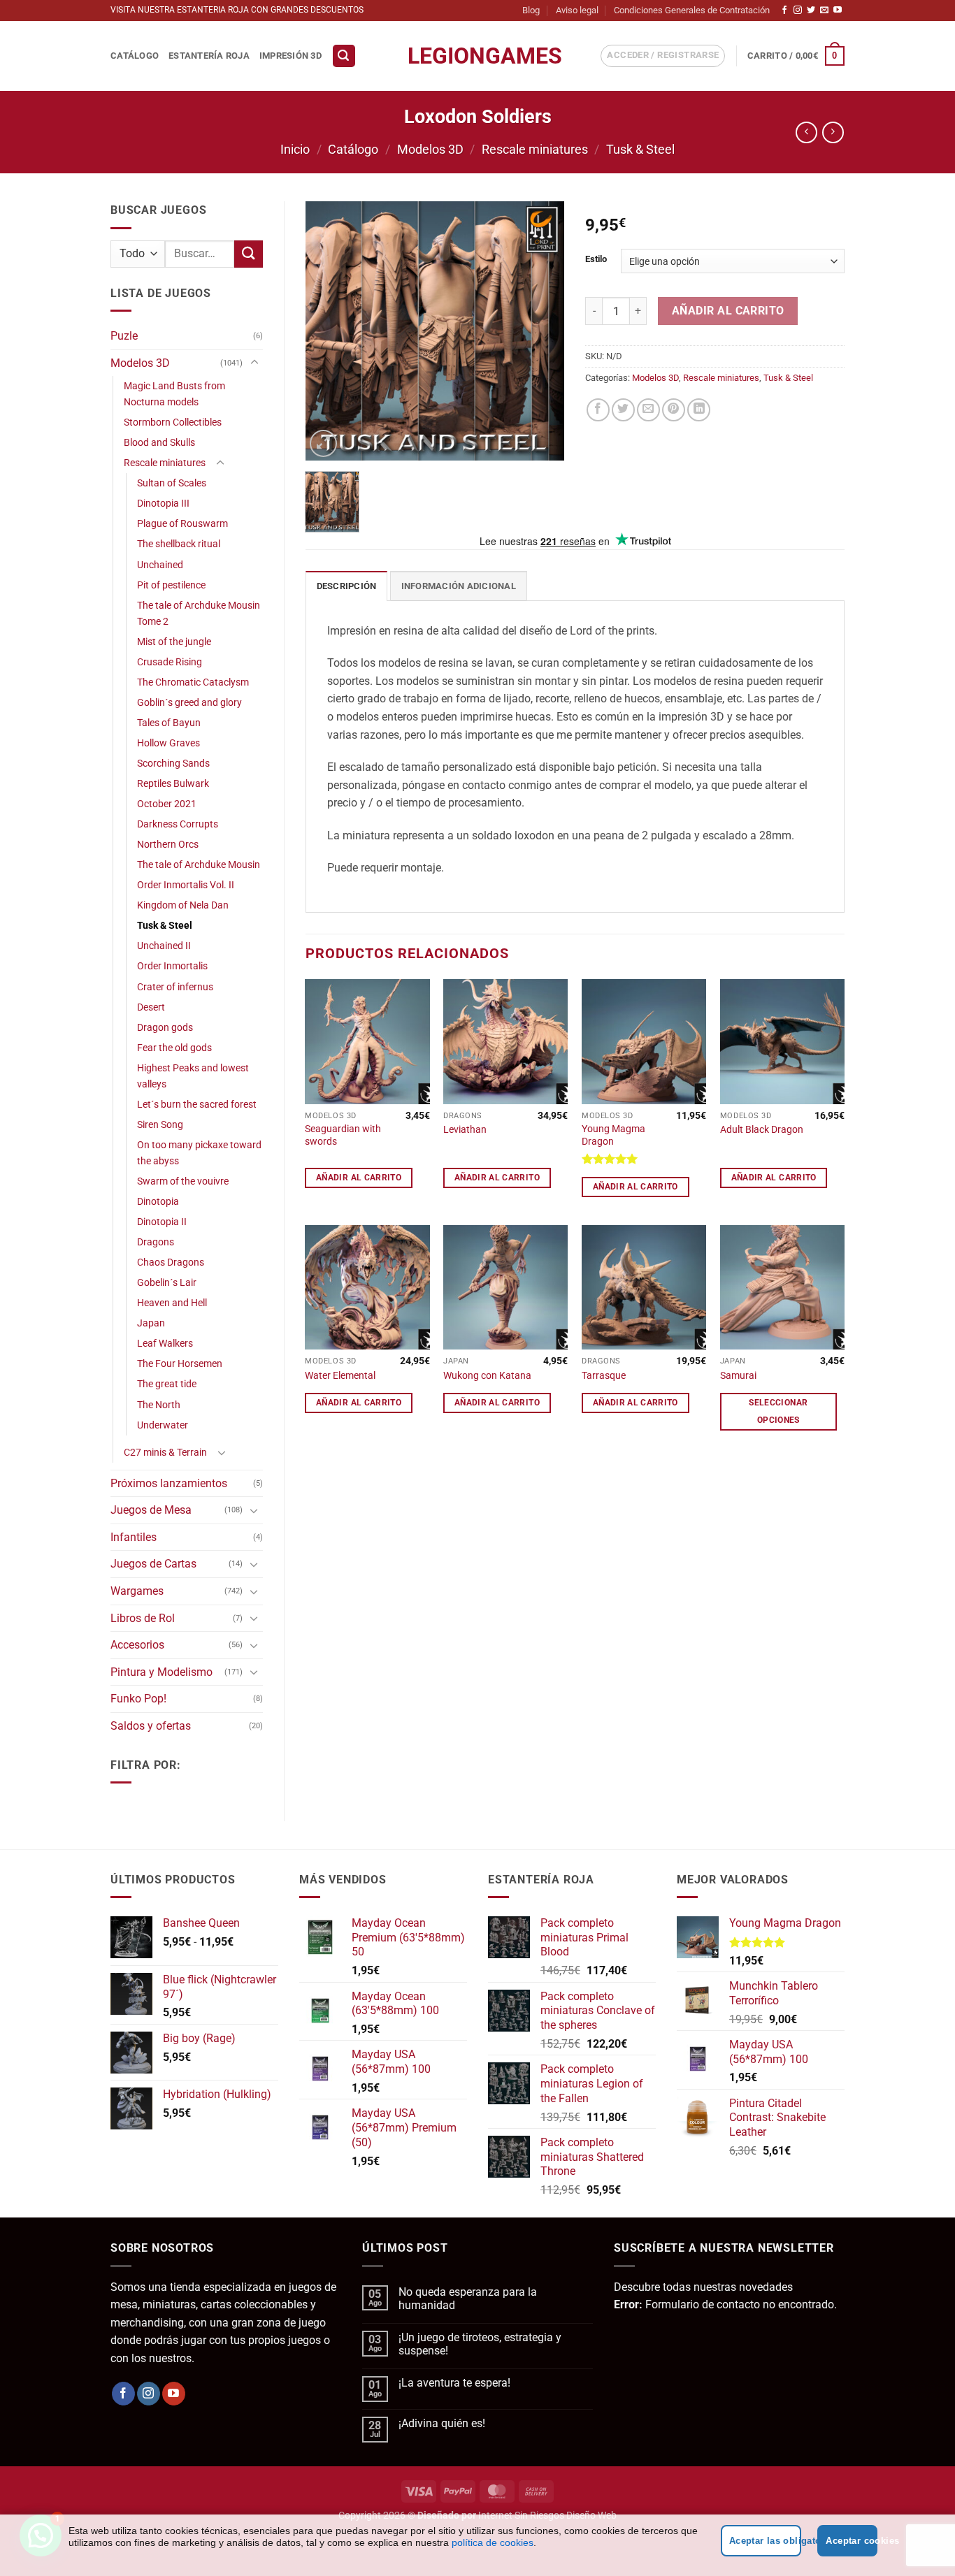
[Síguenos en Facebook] (784, 10)
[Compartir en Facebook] (598, 410)
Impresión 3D (290, 56)
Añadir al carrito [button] (359, 1178)
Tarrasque (604, 1376)
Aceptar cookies (852, 2541)
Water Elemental (340, 1376)
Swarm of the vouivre (183, 1181)
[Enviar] (248, 254)
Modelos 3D (430, 149)
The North (159, 1405)
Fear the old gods (174, 1048)
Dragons (156, 1242)
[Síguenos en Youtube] (838, 10)
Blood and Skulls (159, 443)
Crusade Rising (170, 662)
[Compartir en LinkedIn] (699, 410)
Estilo (596, 259)
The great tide (167, 1384)
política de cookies (493, 2542)
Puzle (124, 336)
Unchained (160, 565)
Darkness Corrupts (178, 824)
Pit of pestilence (171, 585)
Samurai (738, 1376)
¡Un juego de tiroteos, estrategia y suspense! (480, 2344)
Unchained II (164, 946)
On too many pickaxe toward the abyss (199, 1153)
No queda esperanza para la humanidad (468, 2299)
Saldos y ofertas (151, 1726)
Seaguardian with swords (343, 1136)
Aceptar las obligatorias (766, 2541)
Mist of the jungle (174, 642)
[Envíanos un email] (824, 10)
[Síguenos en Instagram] (798, 10)
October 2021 (167, 804)
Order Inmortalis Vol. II (186, 885)
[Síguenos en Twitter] (811, 10)
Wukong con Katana (487, 1376)
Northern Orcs (168, 845)
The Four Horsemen (180, 1364)
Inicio (295, 149)
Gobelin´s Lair (167, 1283)
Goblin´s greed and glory (189, 703)
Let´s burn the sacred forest (197, 1105)
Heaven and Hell (172, 1303)
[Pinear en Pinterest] (674, 410)
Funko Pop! (138, 1699)
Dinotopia (158, 1202)
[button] (344, 56)
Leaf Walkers (165, 1344)
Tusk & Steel (640, 149)
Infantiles (134, 1537)
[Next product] (806, 132)
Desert (151, 1007)
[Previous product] (833, 132)
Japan (151, 1323)
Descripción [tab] (347, 586)
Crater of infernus (175, 987)
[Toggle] (254, 363)
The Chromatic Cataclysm (193, 682)
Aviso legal (577, 10)
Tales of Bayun (169, 723)
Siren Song (160, 1125)
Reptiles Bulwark (173, 784)
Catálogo (135, 56)
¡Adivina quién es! (442, 2423)
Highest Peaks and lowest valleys (193, 1076)
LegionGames (477, 56)
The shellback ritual (179, 544)
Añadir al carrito (728, 311)
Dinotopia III (163, 504)
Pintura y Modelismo (161, 1672)
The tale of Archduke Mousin (199, 865)
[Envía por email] (648, 410)
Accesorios (137, 1645)
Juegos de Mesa (151, 1510)
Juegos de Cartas (153, 1564)
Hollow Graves (168, 743)
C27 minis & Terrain (165, 1453)
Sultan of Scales (172, 483)
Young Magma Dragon (613, 1136)
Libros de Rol (143, 1618)
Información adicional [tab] (459, 586)
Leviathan (465, 1130)
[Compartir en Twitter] (623, 410)
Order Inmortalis (172, 966)
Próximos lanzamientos (169, 1483)
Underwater (163, 1425)
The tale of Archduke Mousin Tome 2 (199, 614)
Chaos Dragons (171, 1262)
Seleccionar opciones (778, 1411)
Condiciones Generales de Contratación (692, 10)
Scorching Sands (173, 764)
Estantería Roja (209, 56)
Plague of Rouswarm (182, 524)
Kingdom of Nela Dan (183, 905)
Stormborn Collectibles (173, 422)
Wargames (137, 1591)
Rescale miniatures (535, 149)
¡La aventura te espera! (454, 2383)
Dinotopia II (162, 1222)
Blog (531, 10)
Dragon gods (165, 1028)
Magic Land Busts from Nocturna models (174, 394)
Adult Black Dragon (762, 1130)
